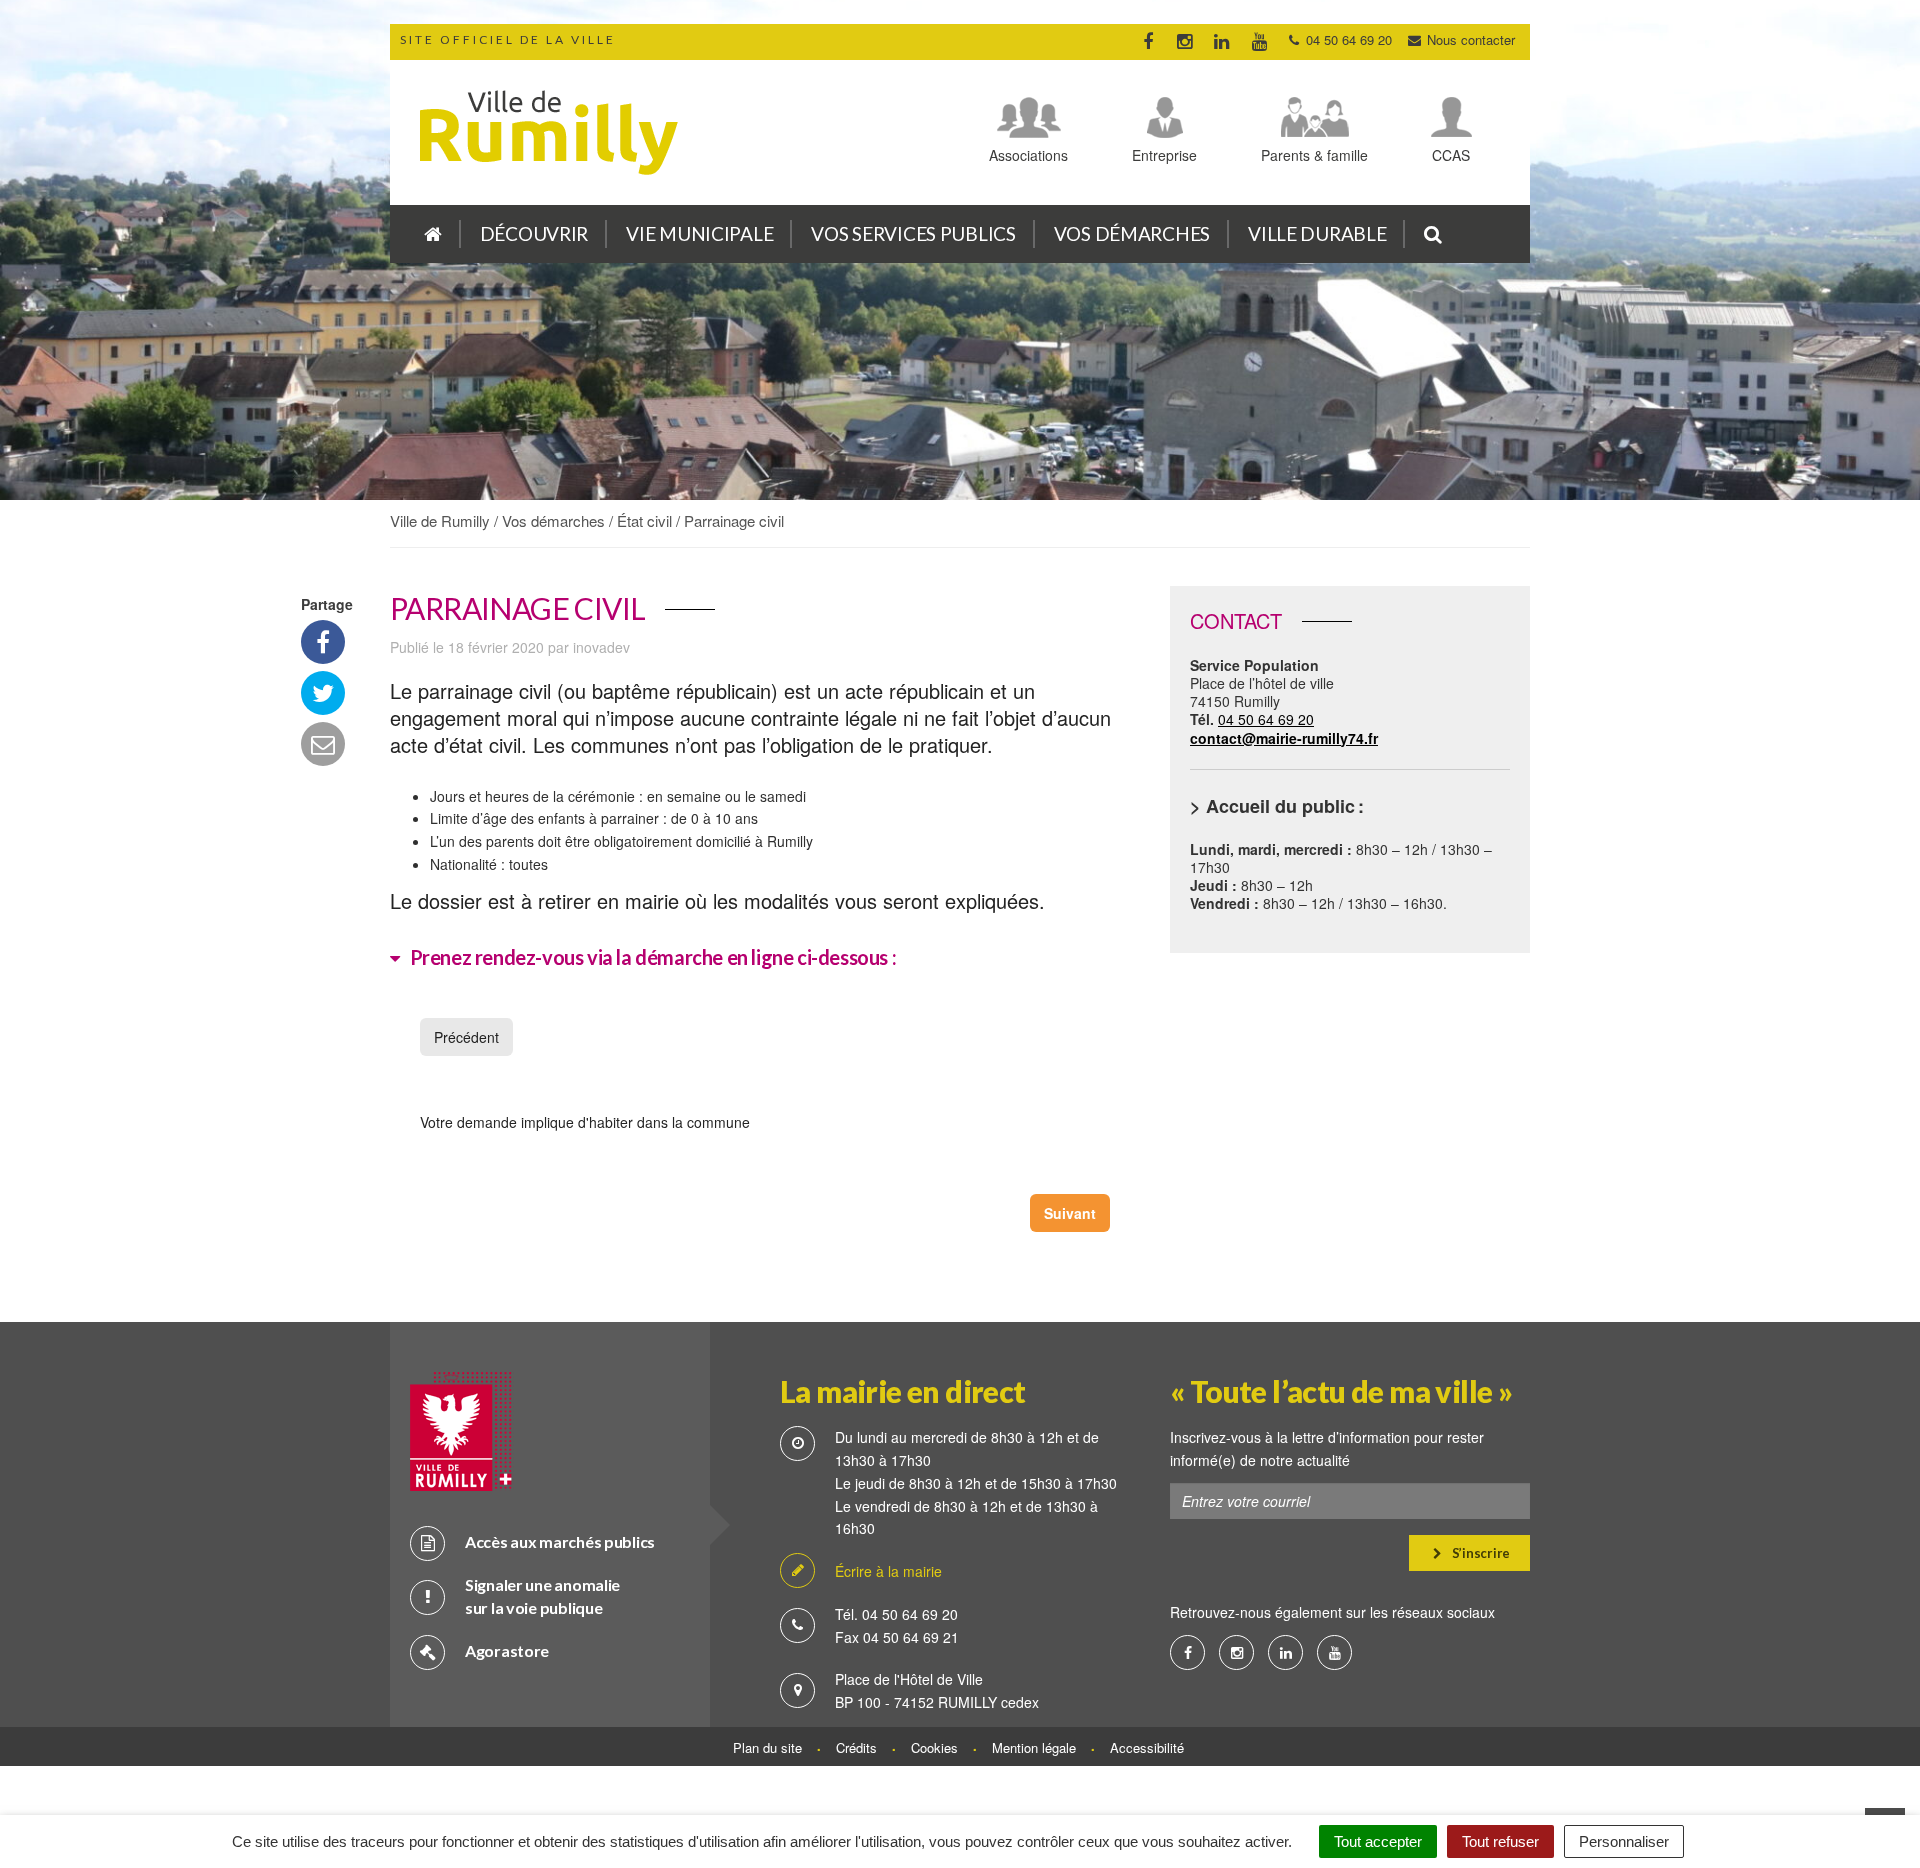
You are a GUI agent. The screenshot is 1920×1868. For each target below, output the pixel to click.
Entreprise (1164, 154)
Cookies (934, 1747)
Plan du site (767, 1747)
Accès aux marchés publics (560, 1541)
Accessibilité (1147, 1747)
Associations (1028, 154)
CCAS (1451, 154)
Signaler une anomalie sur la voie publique (542, 1596)
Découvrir (534, 233)
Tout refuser (1500, 1841)
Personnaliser (1624, 1841)
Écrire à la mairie (888, 1571)
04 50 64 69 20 (1284, 728)
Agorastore (507, 1650)
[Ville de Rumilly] (433, 234)
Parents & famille (1314, 154)
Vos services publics (913, 233)
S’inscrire (1479, 1553)
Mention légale (1034, 1747)
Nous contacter (1469, 39)
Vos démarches (1132, 233)
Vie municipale (699, 233)
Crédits (856, 1747)
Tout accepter (1378, 1841)
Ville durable (1317, 233)
